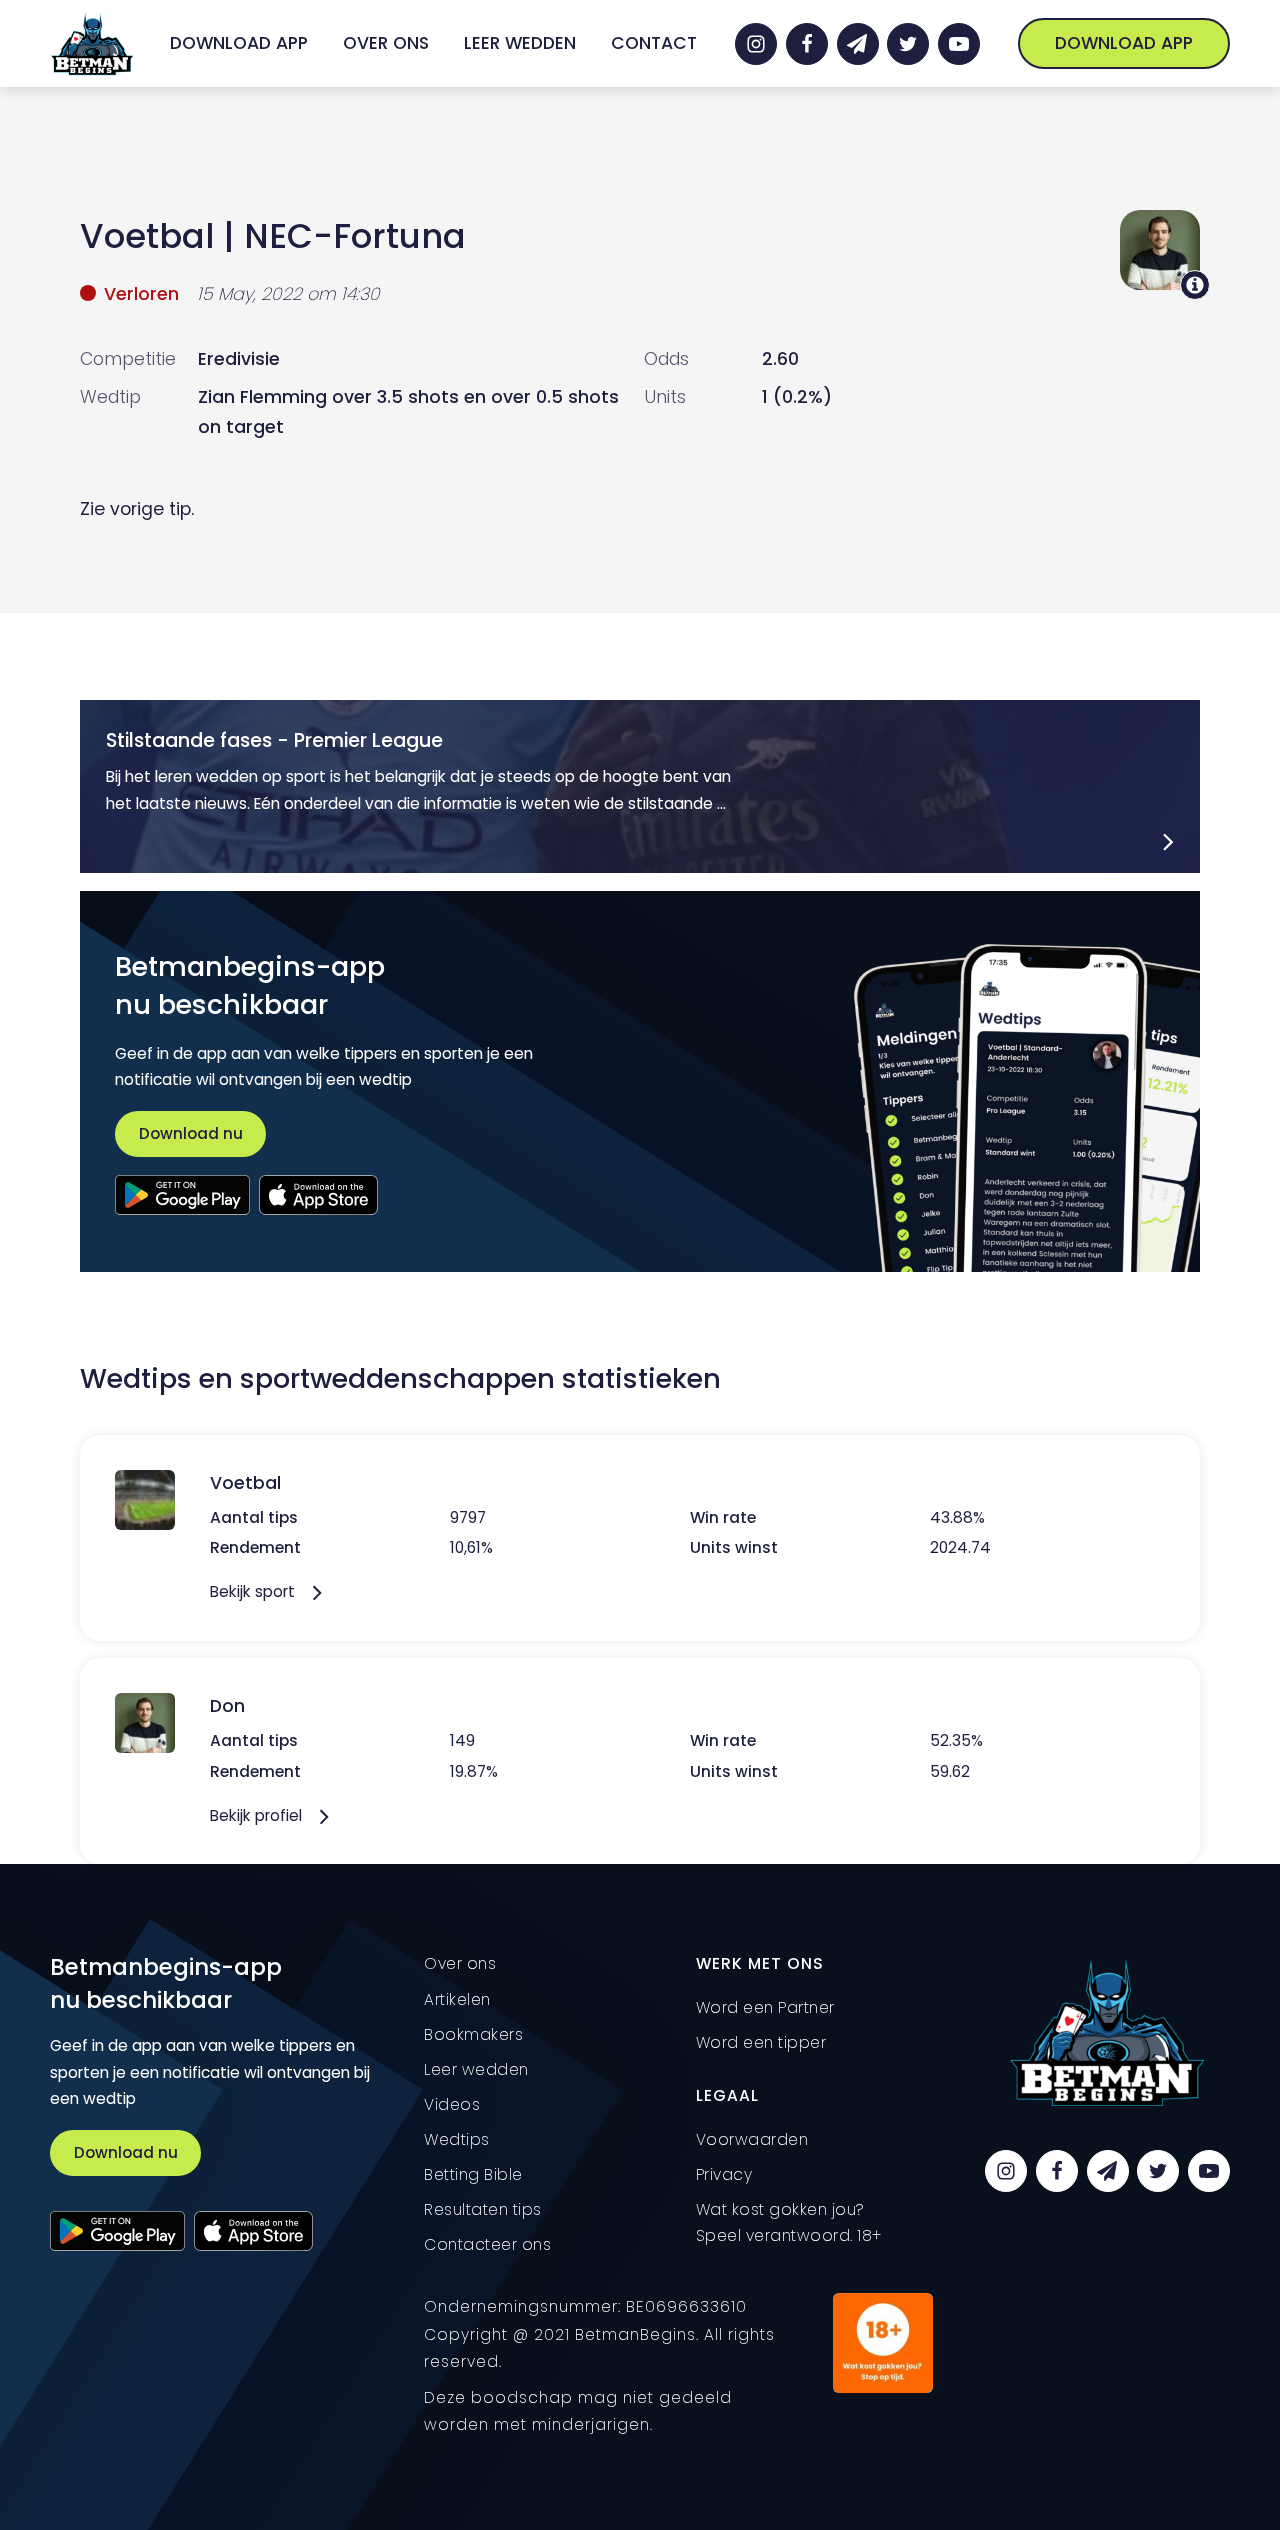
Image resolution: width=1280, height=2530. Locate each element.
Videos (452, 2104)
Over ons (386, 43)
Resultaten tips (483, 2209)
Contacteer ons (487, 2244)
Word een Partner (765, 2007)
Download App (239, 43)
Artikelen (457, 1999)
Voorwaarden (752, 2139)
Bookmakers (473, 2034)
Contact (654, 43)
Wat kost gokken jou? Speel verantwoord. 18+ (789, 2222)
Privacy (724, 2174)
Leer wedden (520, 43)
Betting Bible (473, 2174)
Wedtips (457, 2139)
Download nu (191, 1133)
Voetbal (147, 236)
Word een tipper (761, 2042)
